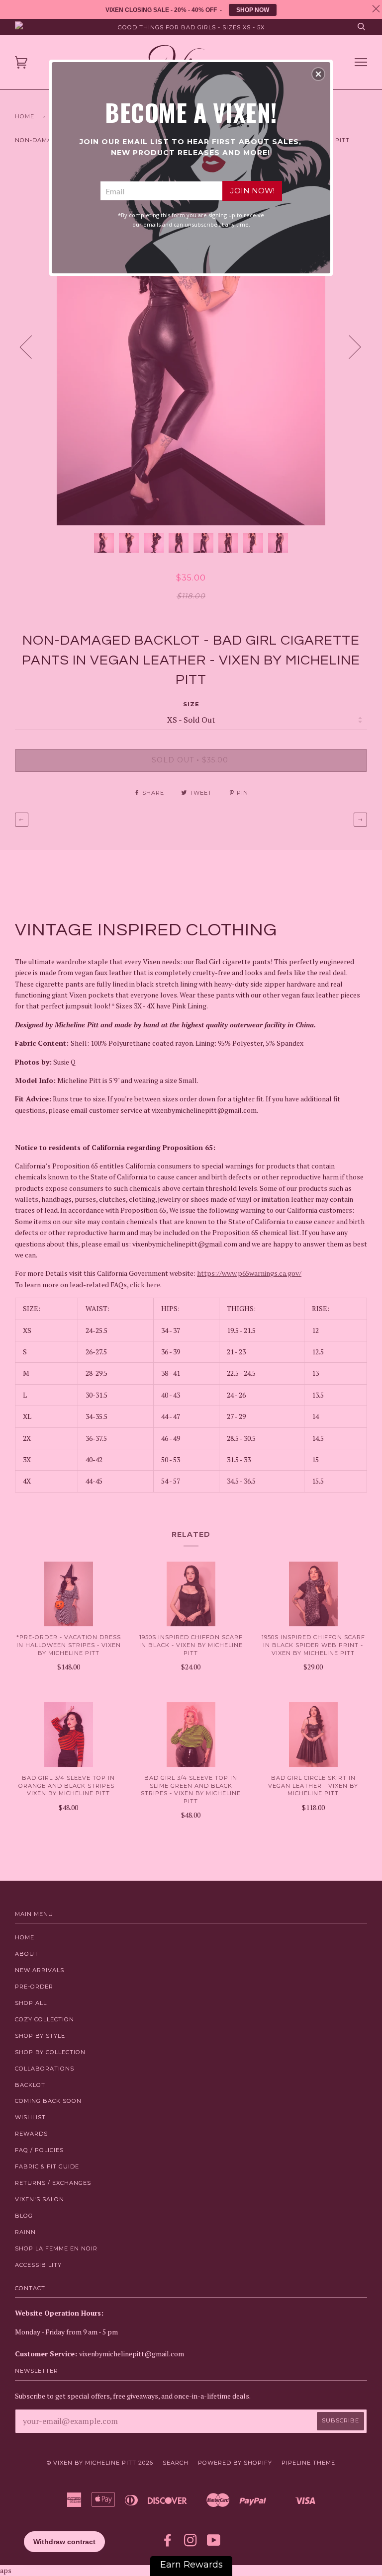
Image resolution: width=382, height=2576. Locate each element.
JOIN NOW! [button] (252, 191)
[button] (318, 74)
